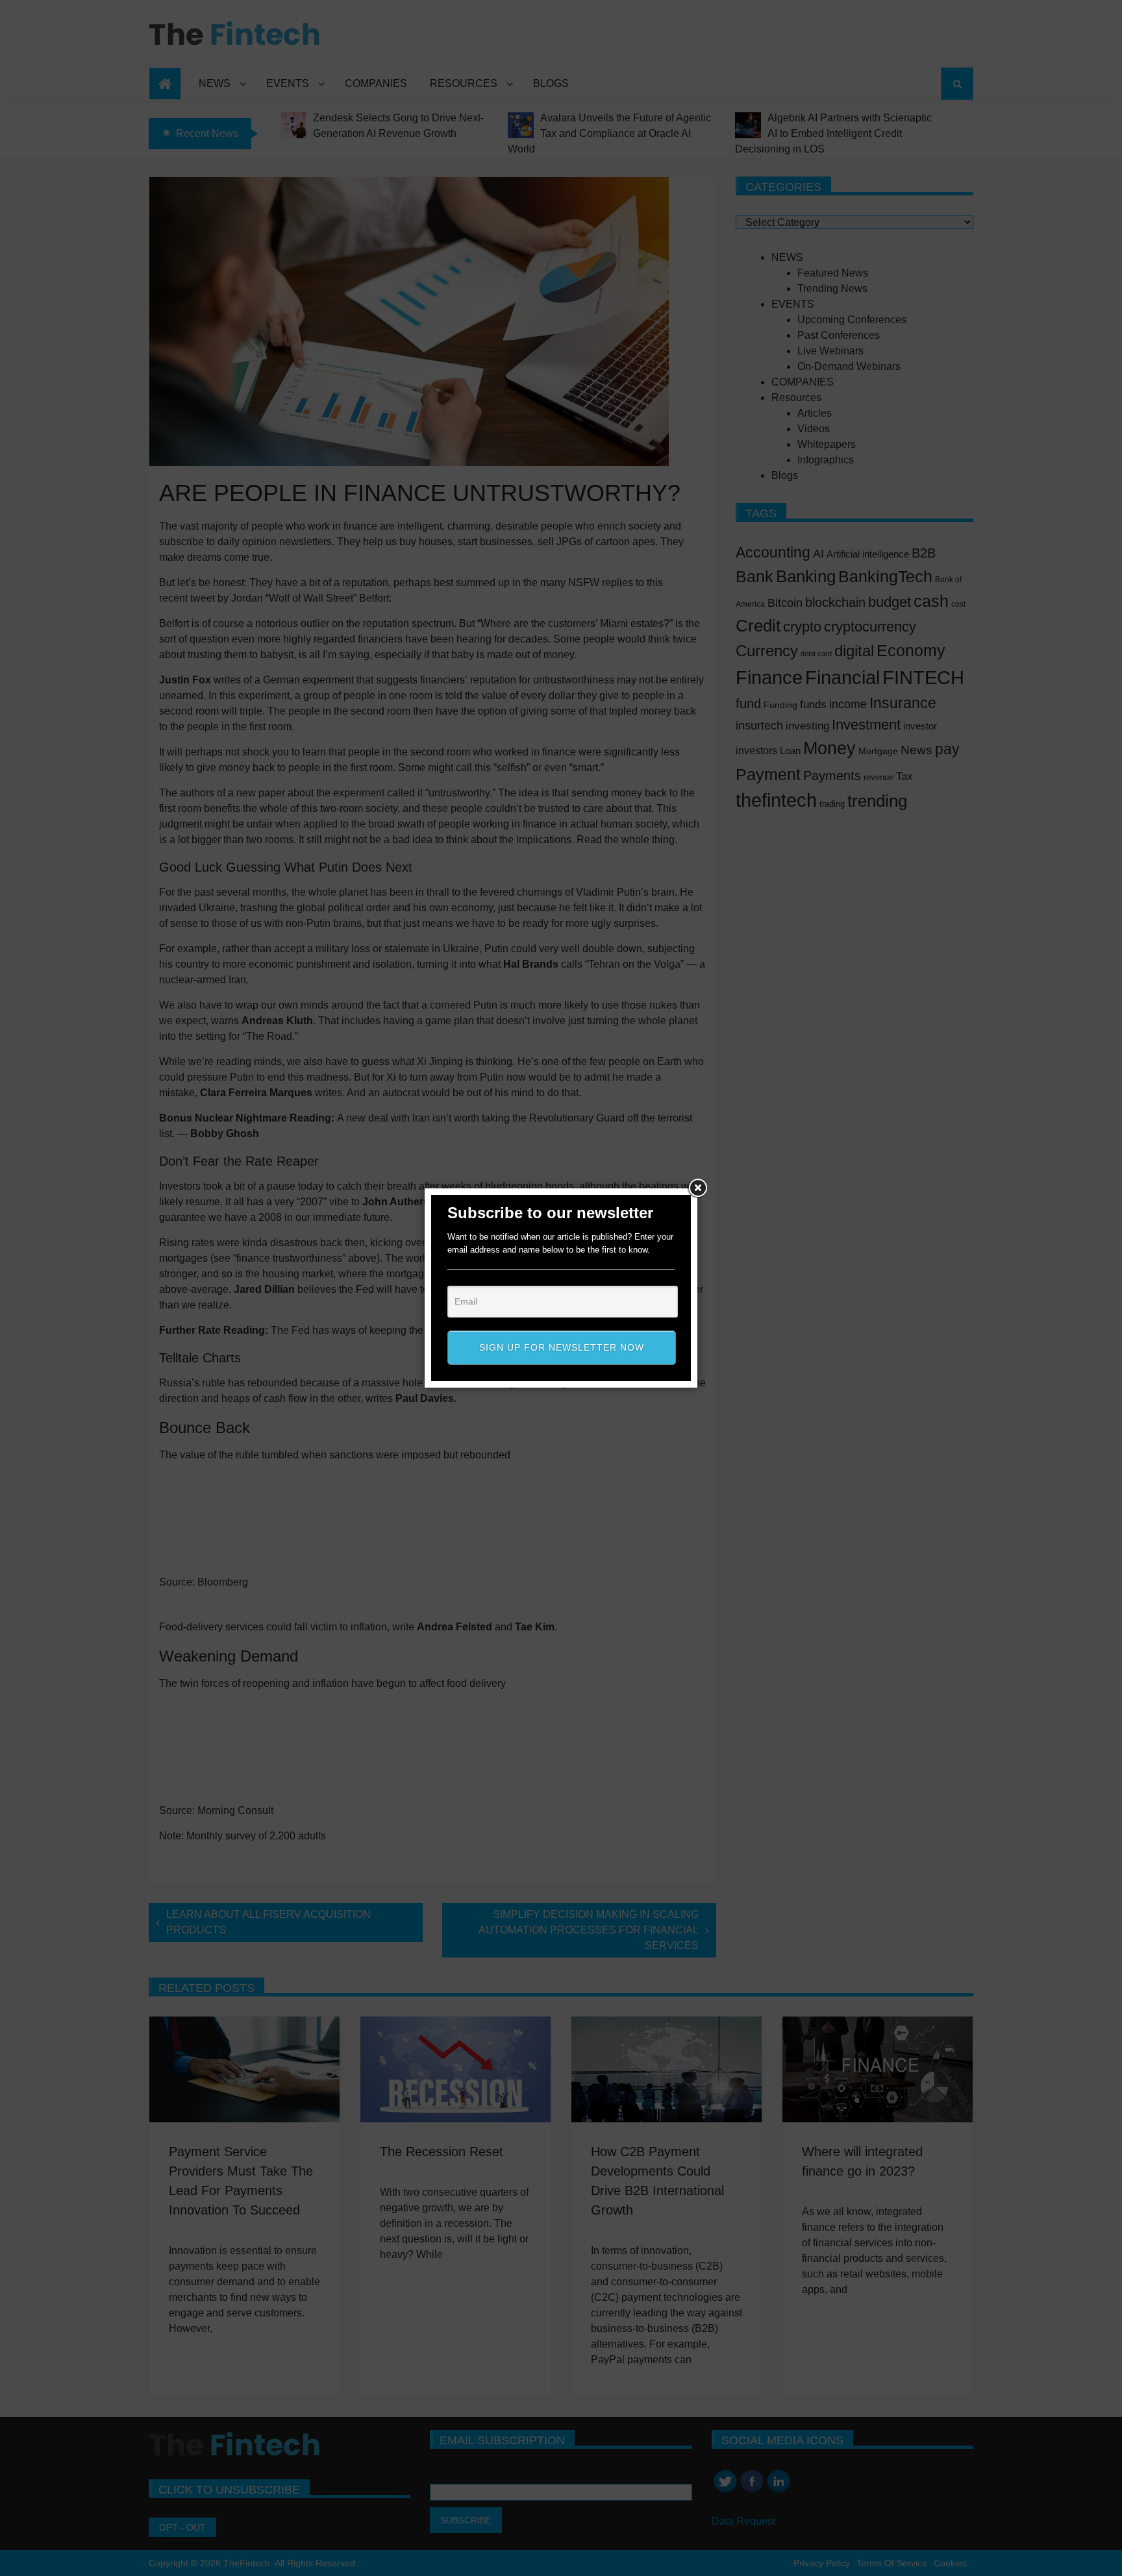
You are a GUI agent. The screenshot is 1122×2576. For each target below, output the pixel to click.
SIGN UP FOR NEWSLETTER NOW (562, 1347)
